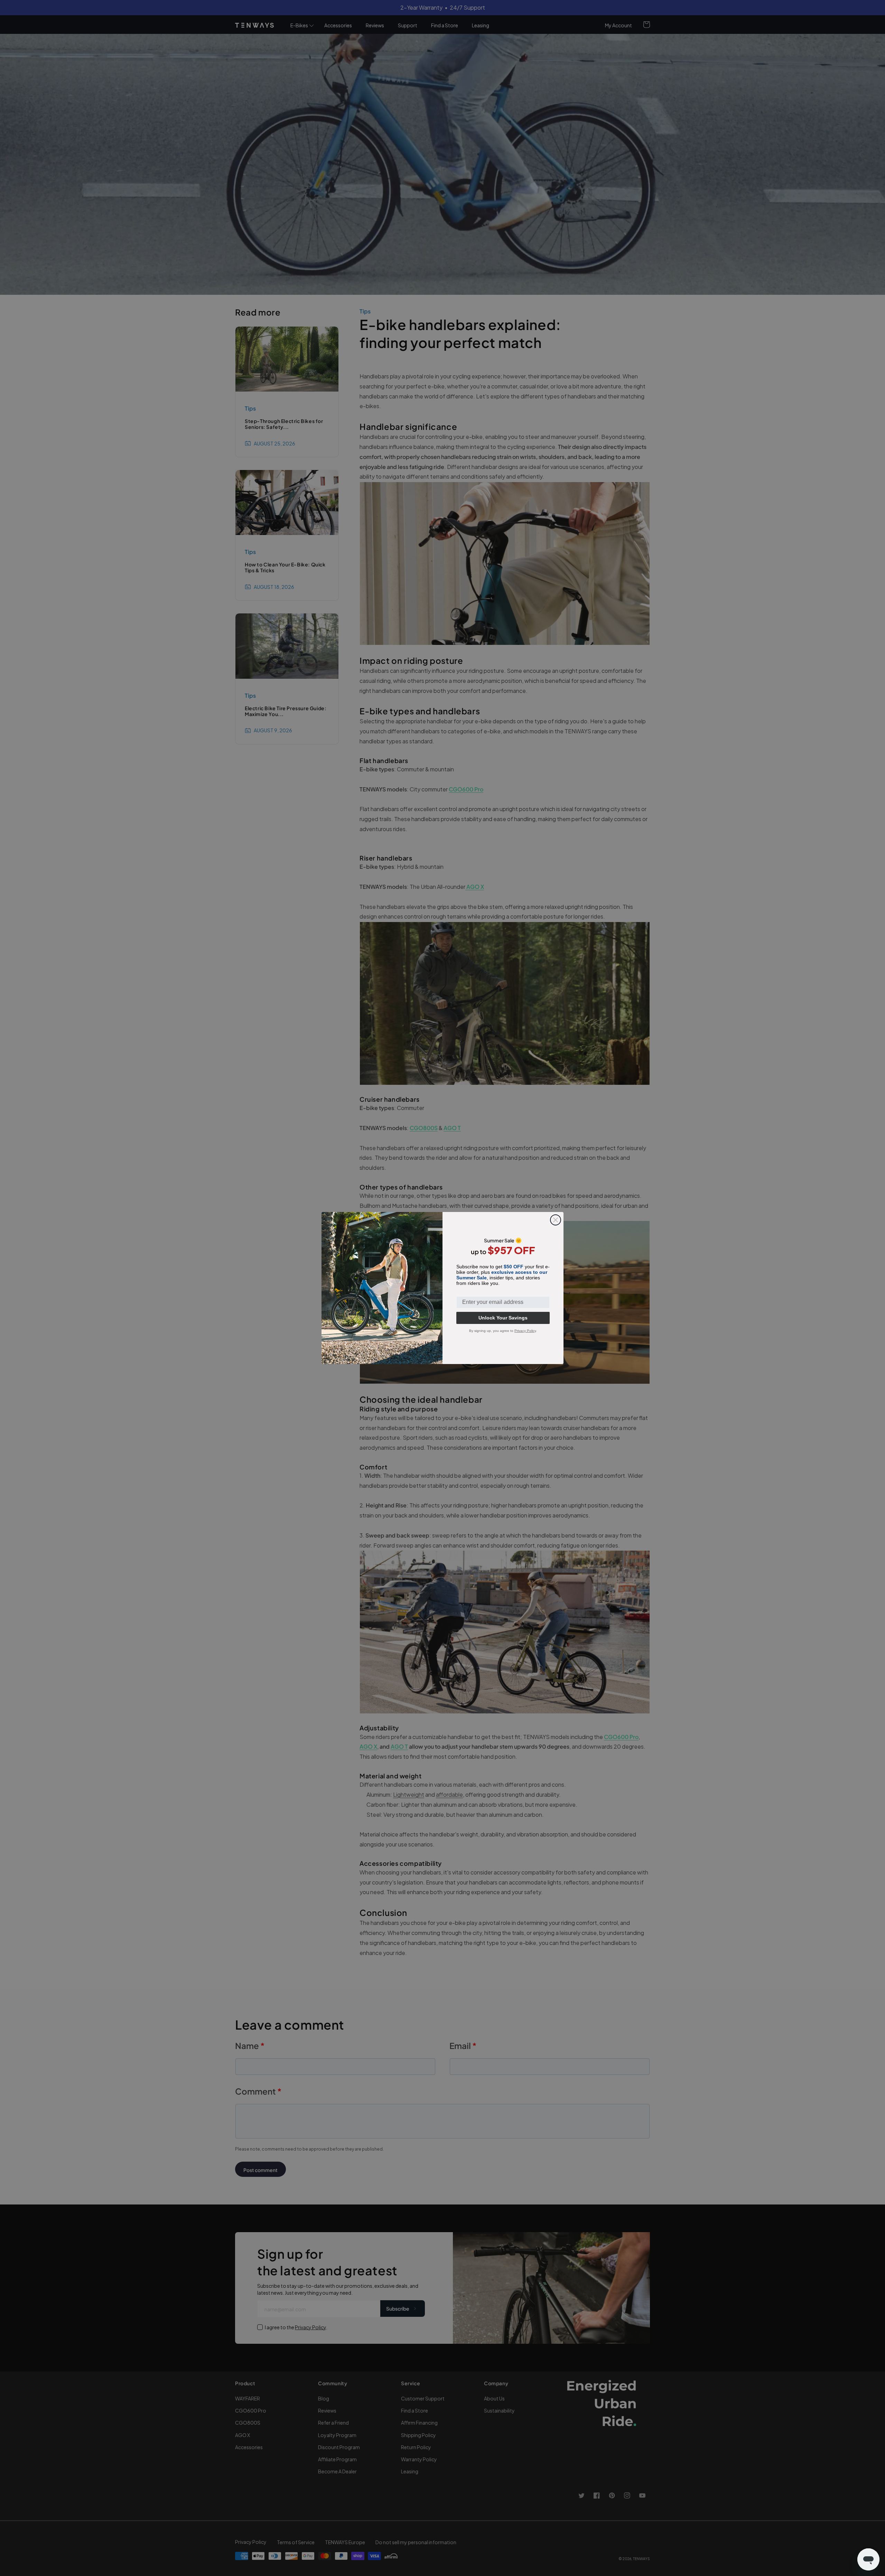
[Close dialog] (556, 1220)
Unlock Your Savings (503, 1318)
